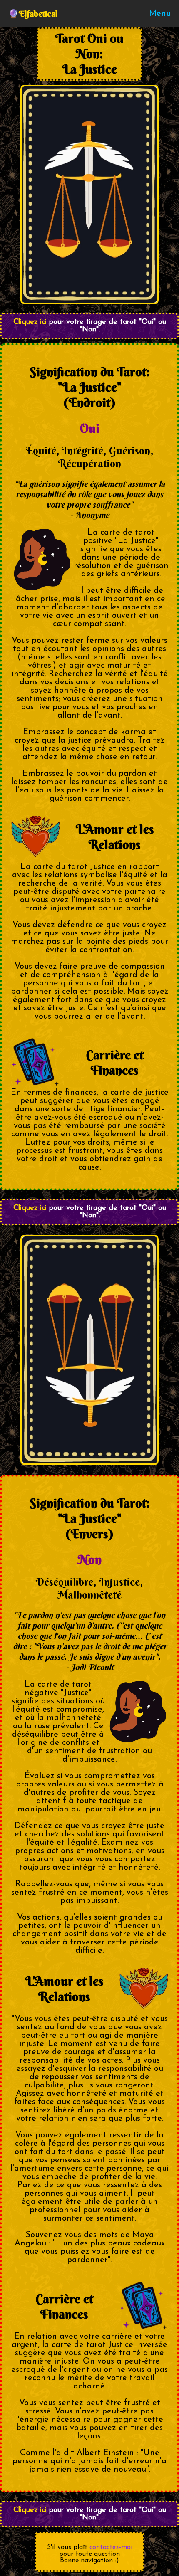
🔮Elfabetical (33, 14)
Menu (160, 14)
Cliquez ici (30, 322)
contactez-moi (111, 2547)
